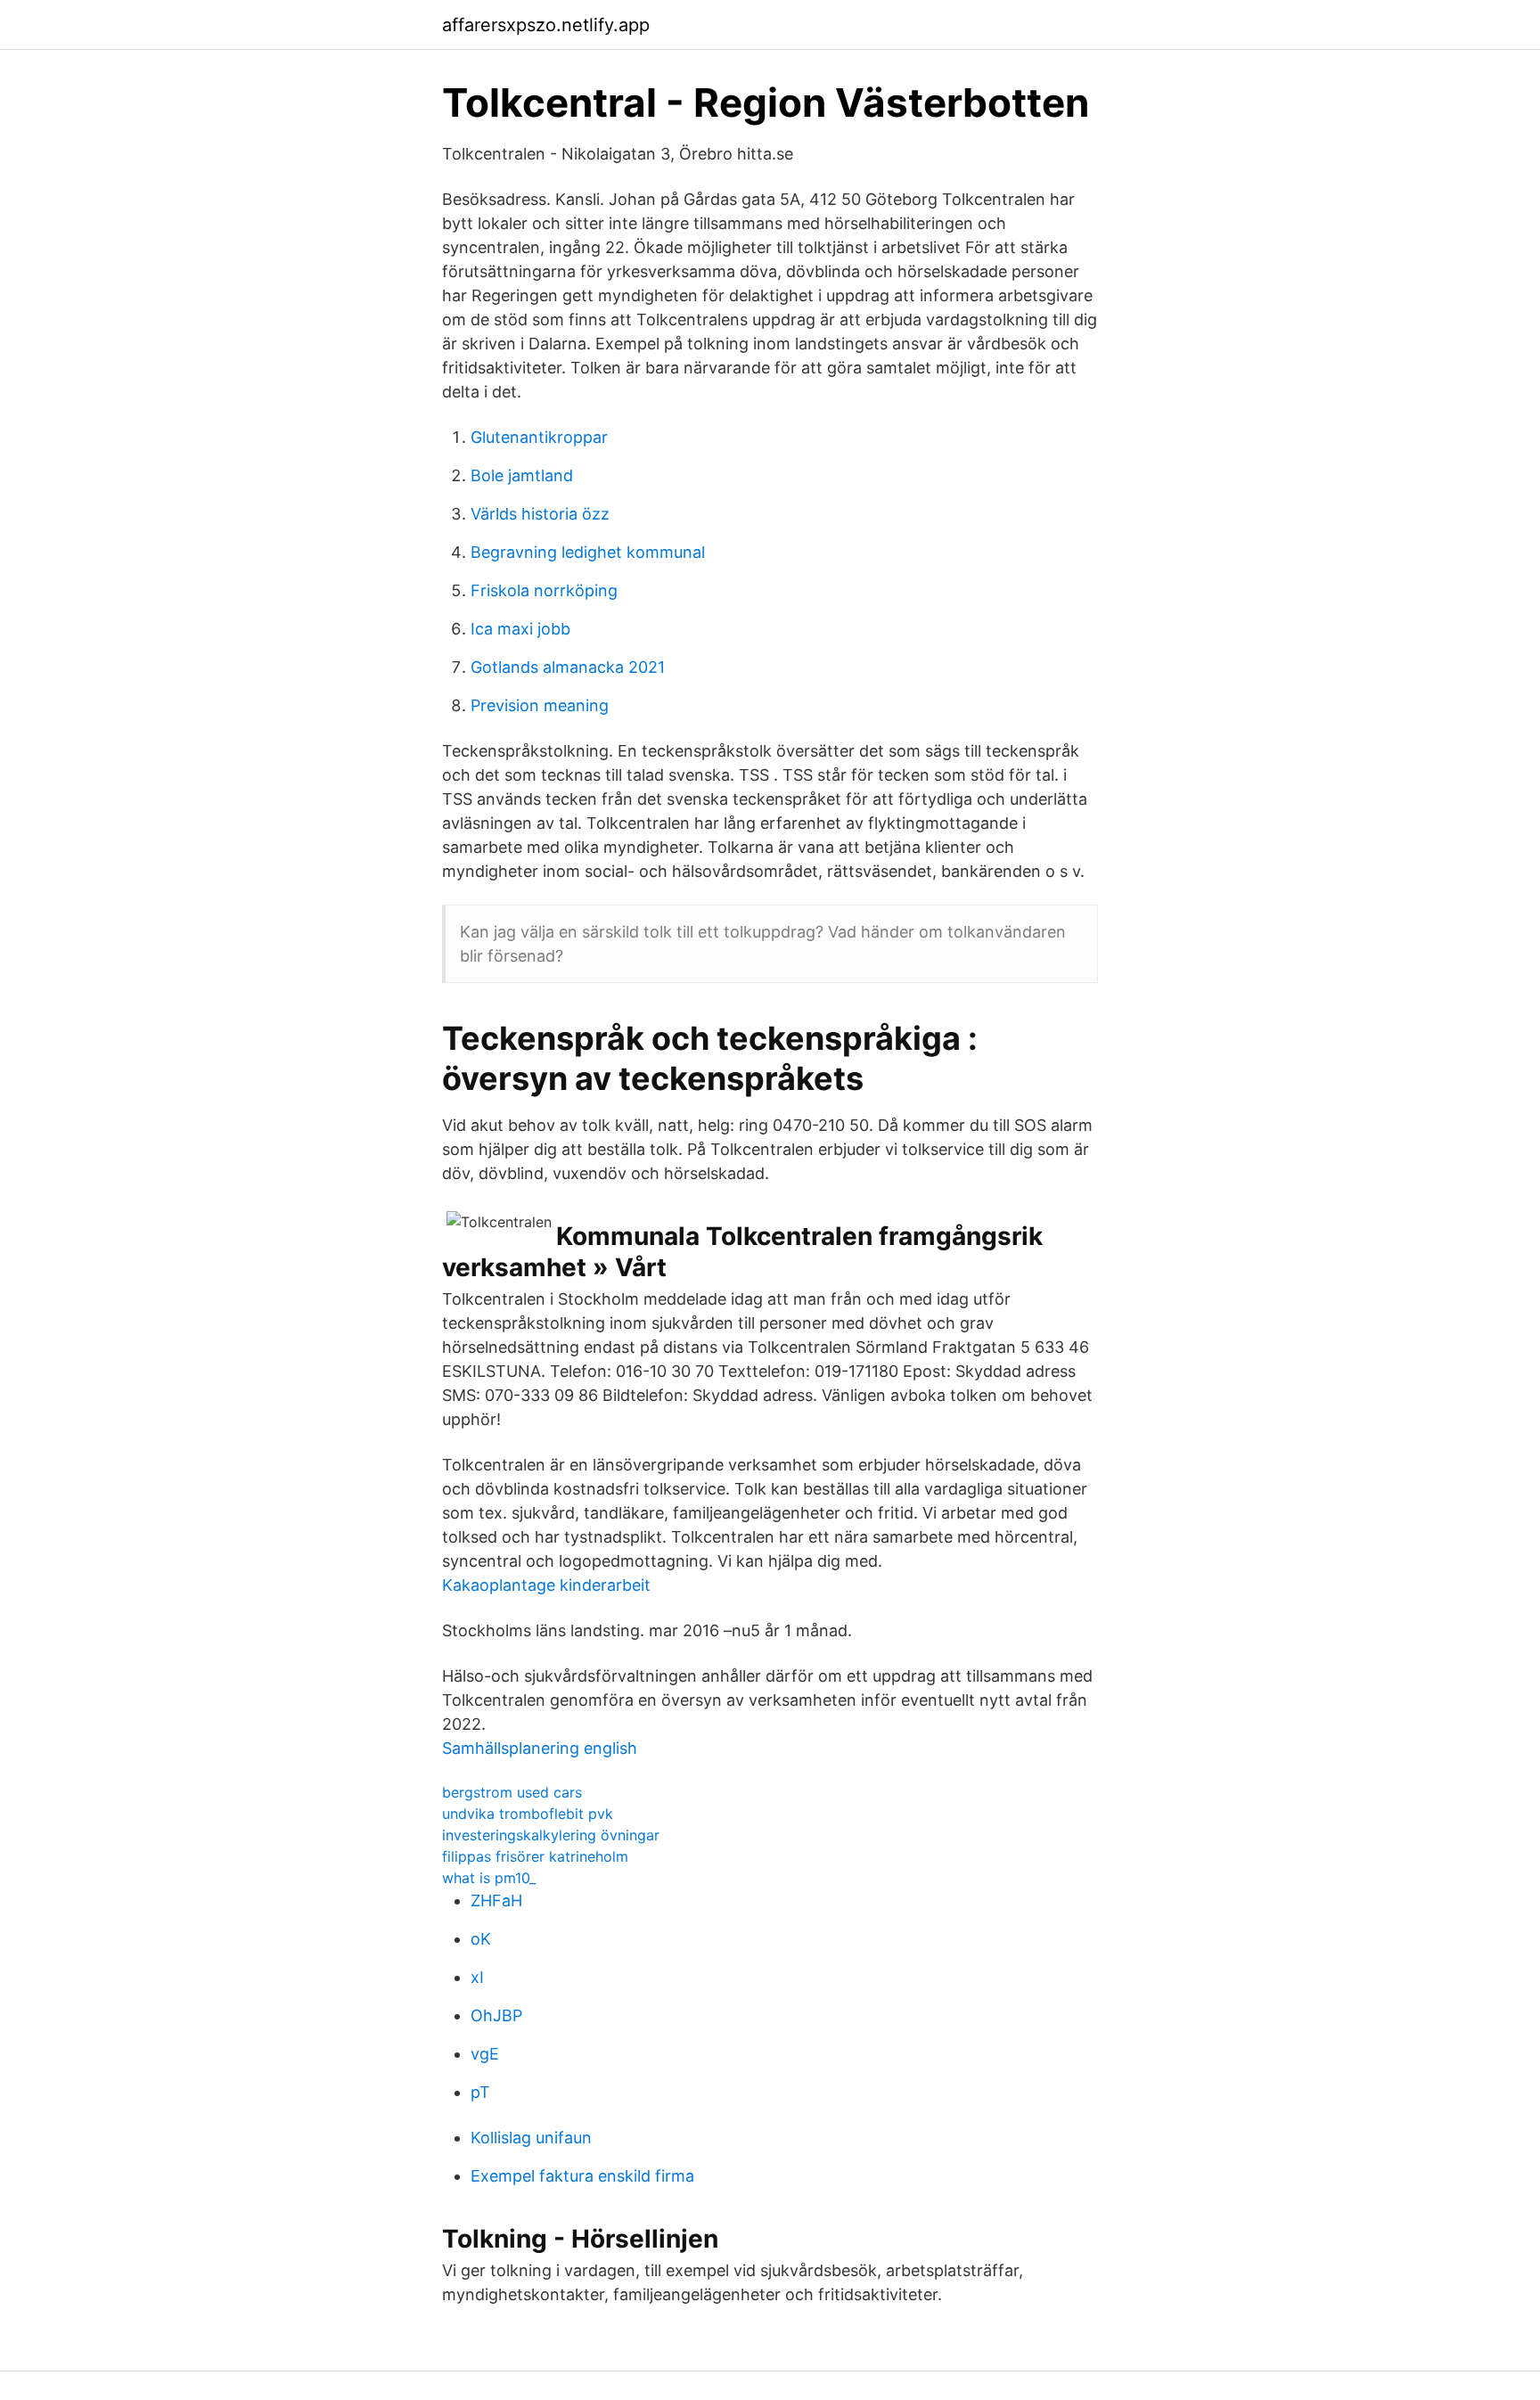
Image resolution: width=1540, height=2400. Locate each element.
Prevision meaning (540, 705)
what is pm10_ (489, 1878)
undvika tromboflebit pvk (528, 1814)
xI (477, 1977)
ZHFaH (496, 1900)
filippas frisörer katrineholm (535, 1856)
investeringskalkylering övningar (551, 1835)
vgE (485, 2054)
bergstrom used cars (512, 1792)
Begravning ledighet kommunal (588, 552)
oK (481, 1939)
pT (480, 2092)
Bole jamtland (522, 475)
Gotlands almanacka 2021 (568, 667)
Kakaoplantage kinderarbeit (546, 1585)
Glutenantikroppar (539, 437)
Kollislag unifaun (531, 2138)
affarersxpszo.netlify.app (546, 25)
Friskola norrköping (544, 590)
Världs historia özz (540, 514)
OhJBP (496, 2015)
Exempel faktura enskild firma (582, 2176)
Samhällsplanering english (540, 1748)
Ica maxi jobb (520, 629)
